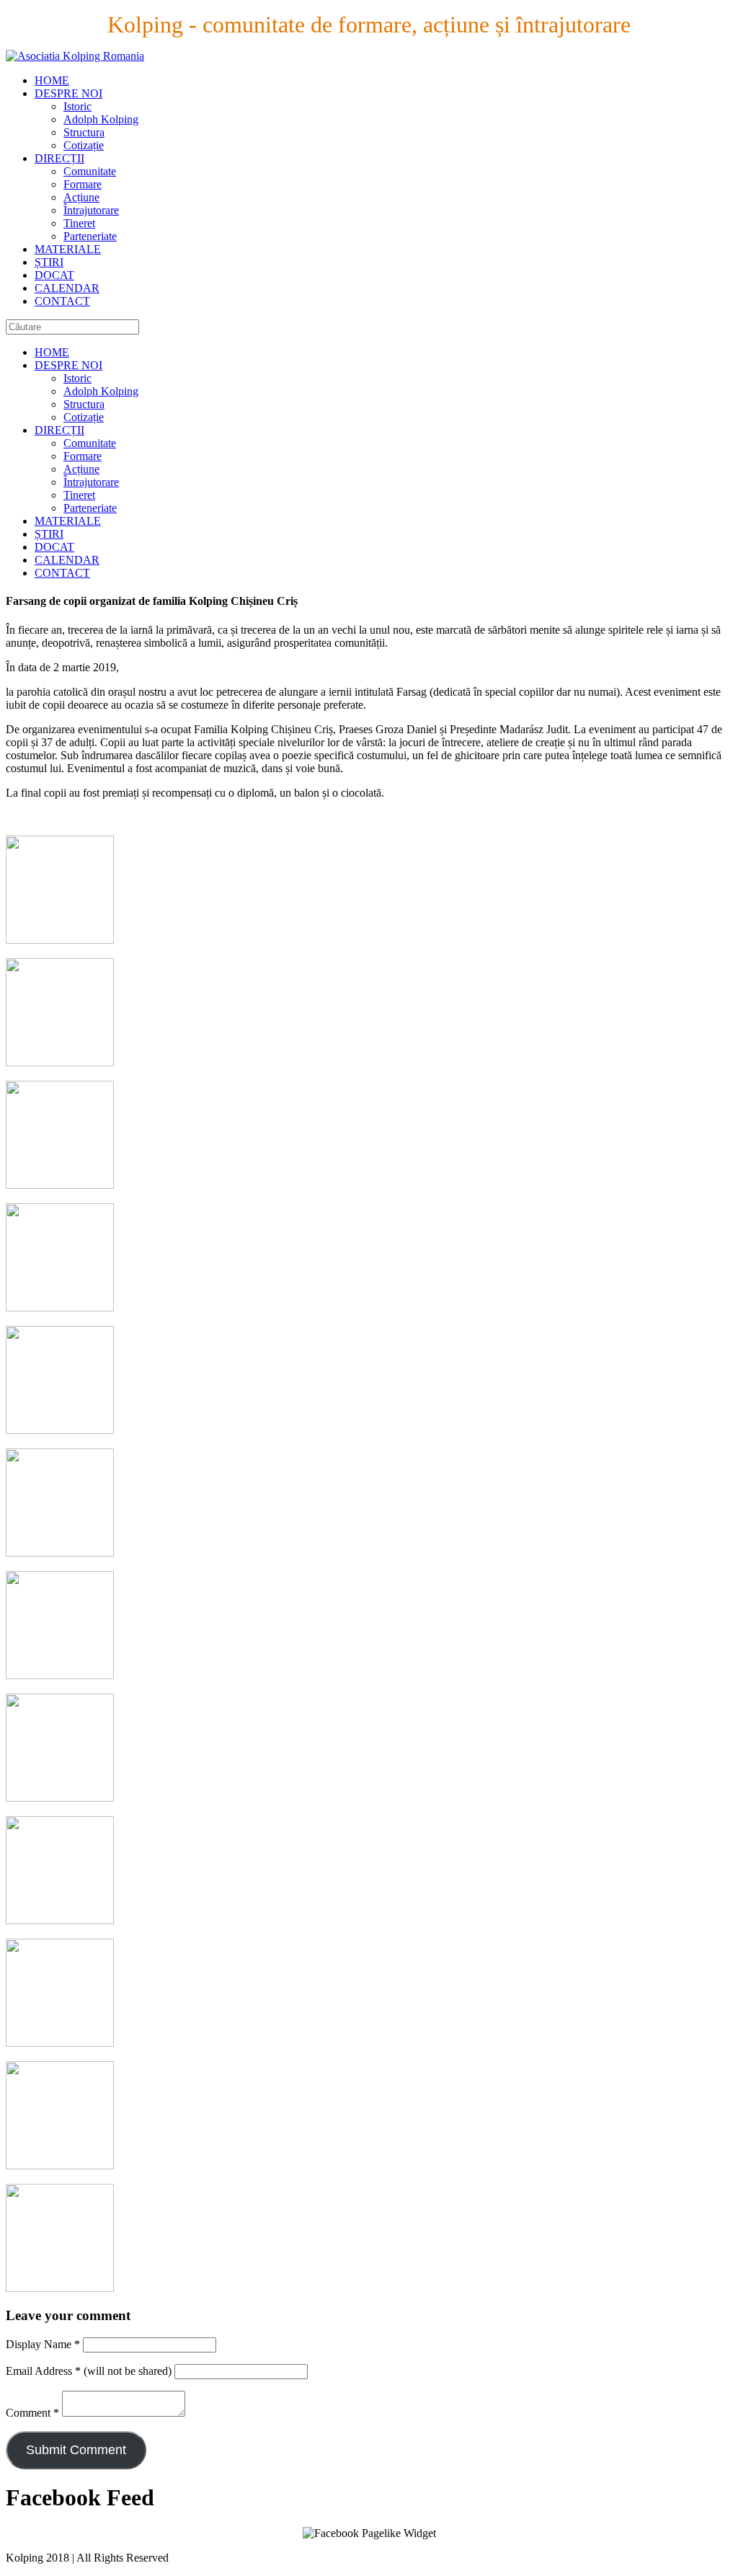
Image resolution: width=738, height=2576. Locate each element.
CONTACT (62, 301)
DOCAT (54, 275)
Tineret (79, 223)
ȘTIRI (49, 262)
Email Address (43, 2371)
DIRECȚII (59, 158)
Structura (84, 132)
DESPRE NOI (68, 93)
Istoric (77, 106)
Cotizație (84, 145)
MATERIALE (68, 249)
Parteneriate (90, 236)
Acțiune (81, 197)
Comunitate (90, 171)
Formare (83, 184)
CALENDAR (67, 288)
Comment (32, 2413)
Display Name (43, 2344)
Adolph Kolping (101, 119)
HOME (52, 80)
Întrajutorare (91, 210)
